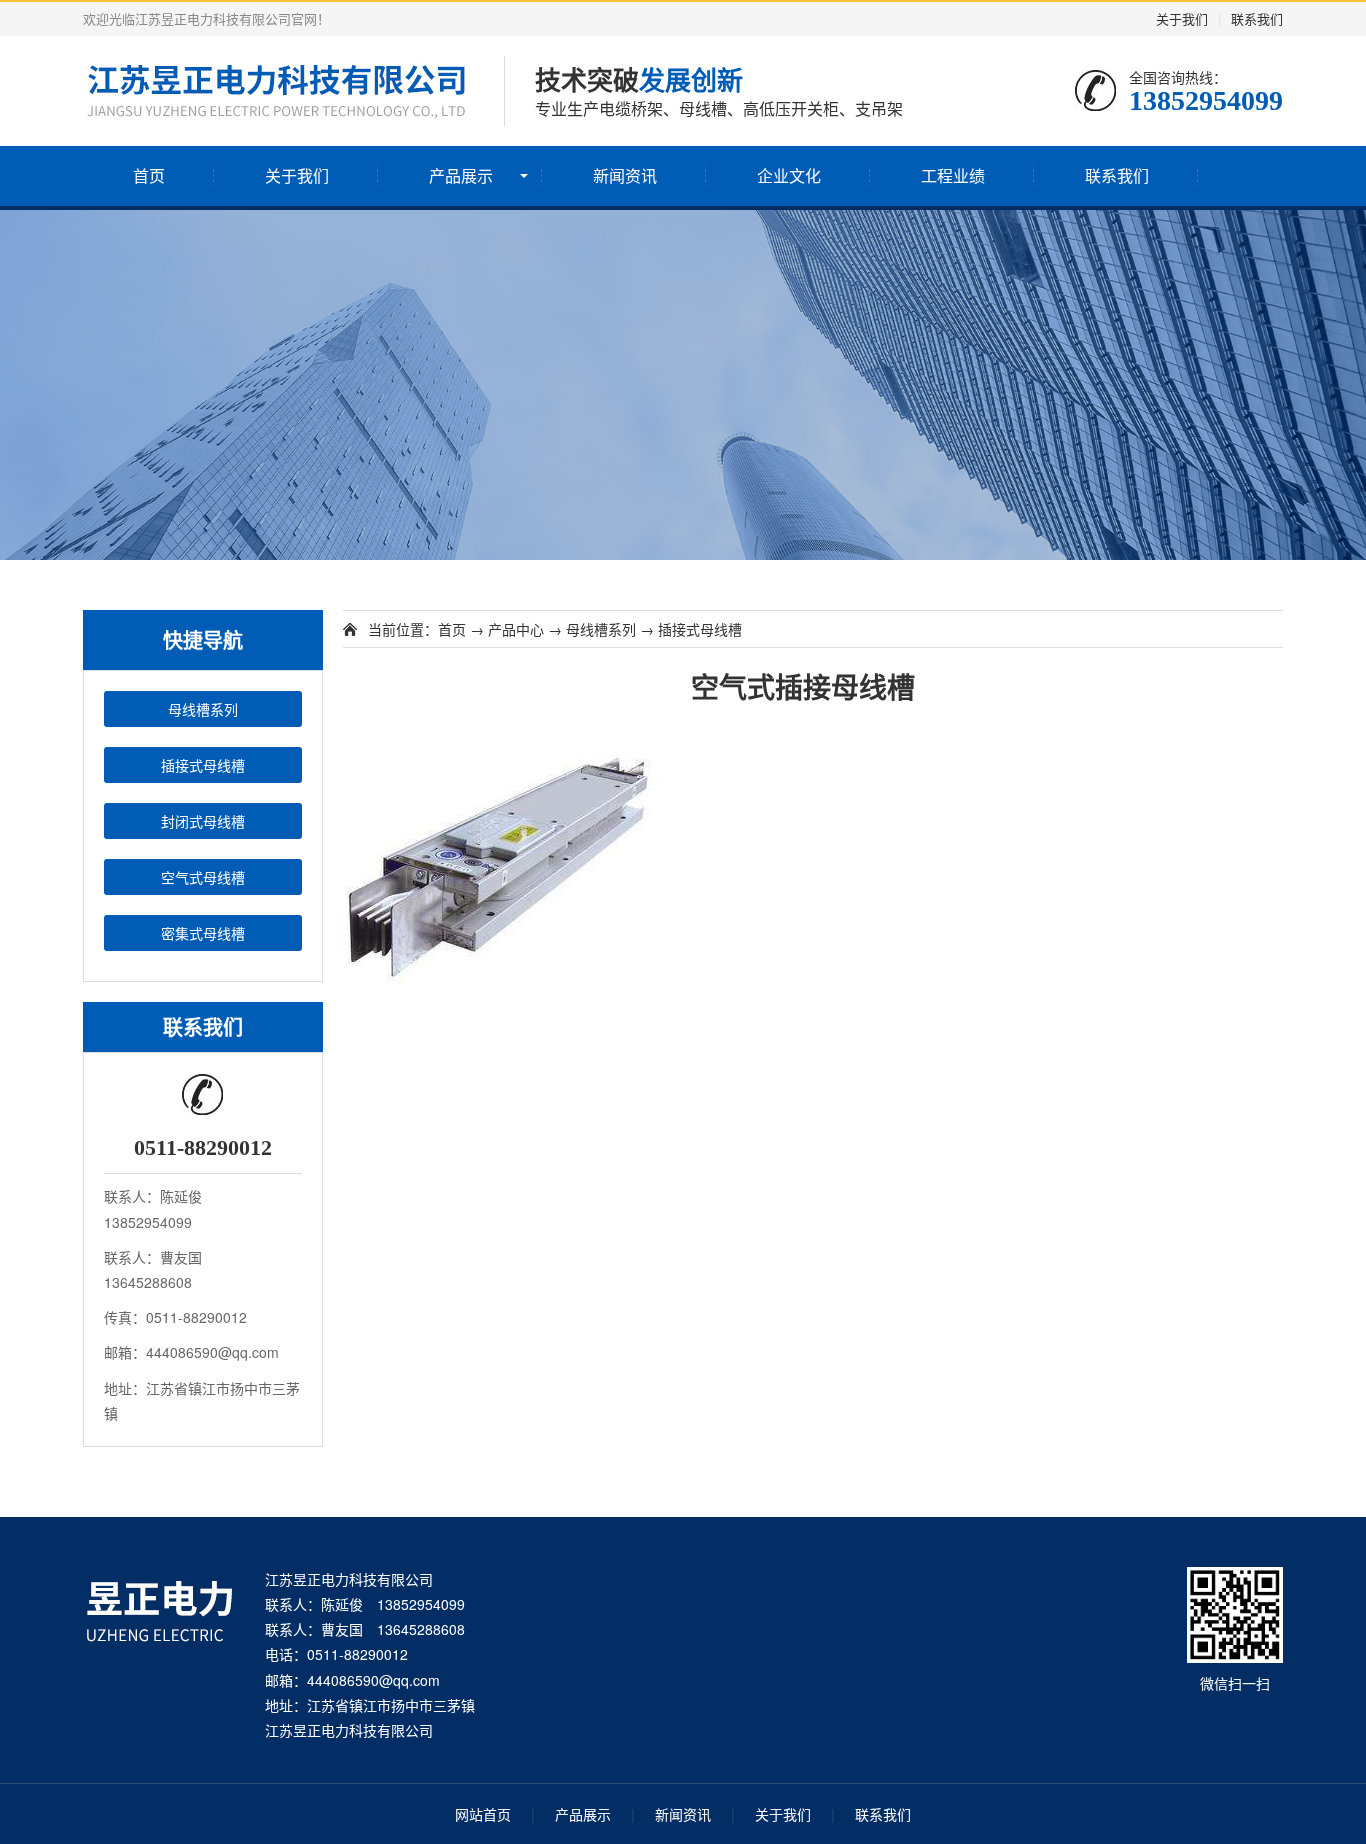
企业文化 (789, 175)
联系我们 (1257, 18)
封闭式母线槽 (203, 821)
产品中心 (516, 629)
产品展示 (461, 175)
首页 (149, 175)
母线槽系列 (203, 709)
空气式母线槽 (203, 877)
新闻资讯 (625, 175)
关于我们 (1182, 18)
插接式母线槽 (203, 765)
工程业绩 (953, 175)
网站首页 (483, 1814)
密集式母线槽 (203, 933)
